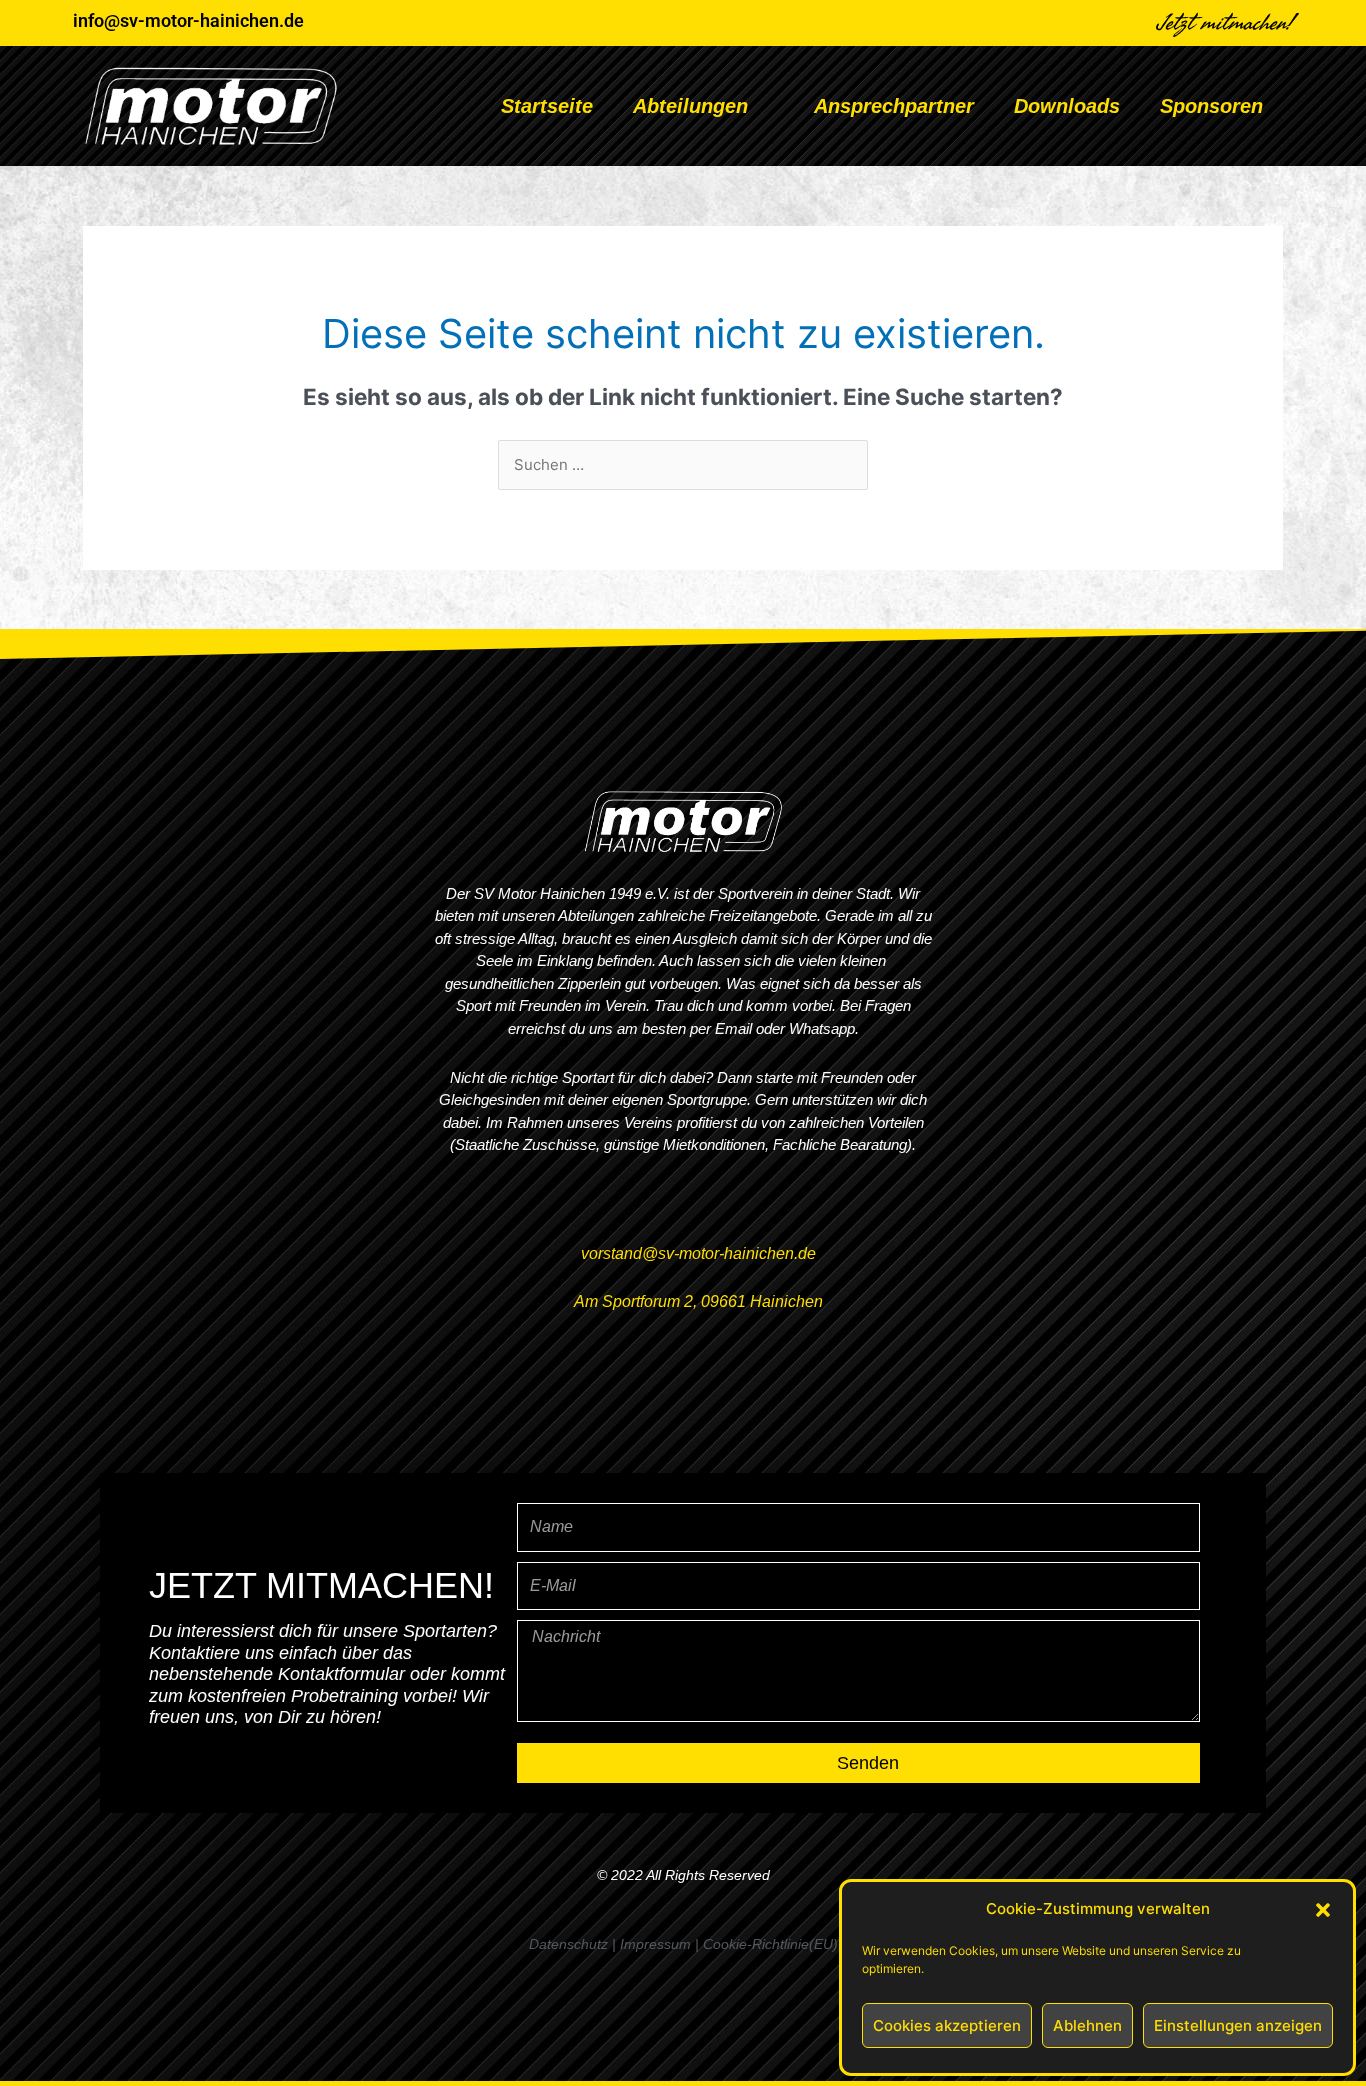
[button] (1323, 1910)
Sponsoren (1211, 106)
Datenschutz (568, 1944)
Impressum (655, 1944)
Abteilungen (690, 106)
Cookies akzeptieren (947, 2025)
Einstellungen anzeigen (1238, 2025)
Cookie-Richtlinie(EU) (770, 1944)
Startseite (547, 106)
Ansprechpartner (894, 106)
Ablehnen (1087, 2025)
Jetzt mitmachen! (1225, 23)
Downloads (1067, 106)
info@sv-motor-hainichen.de (188, 20)
